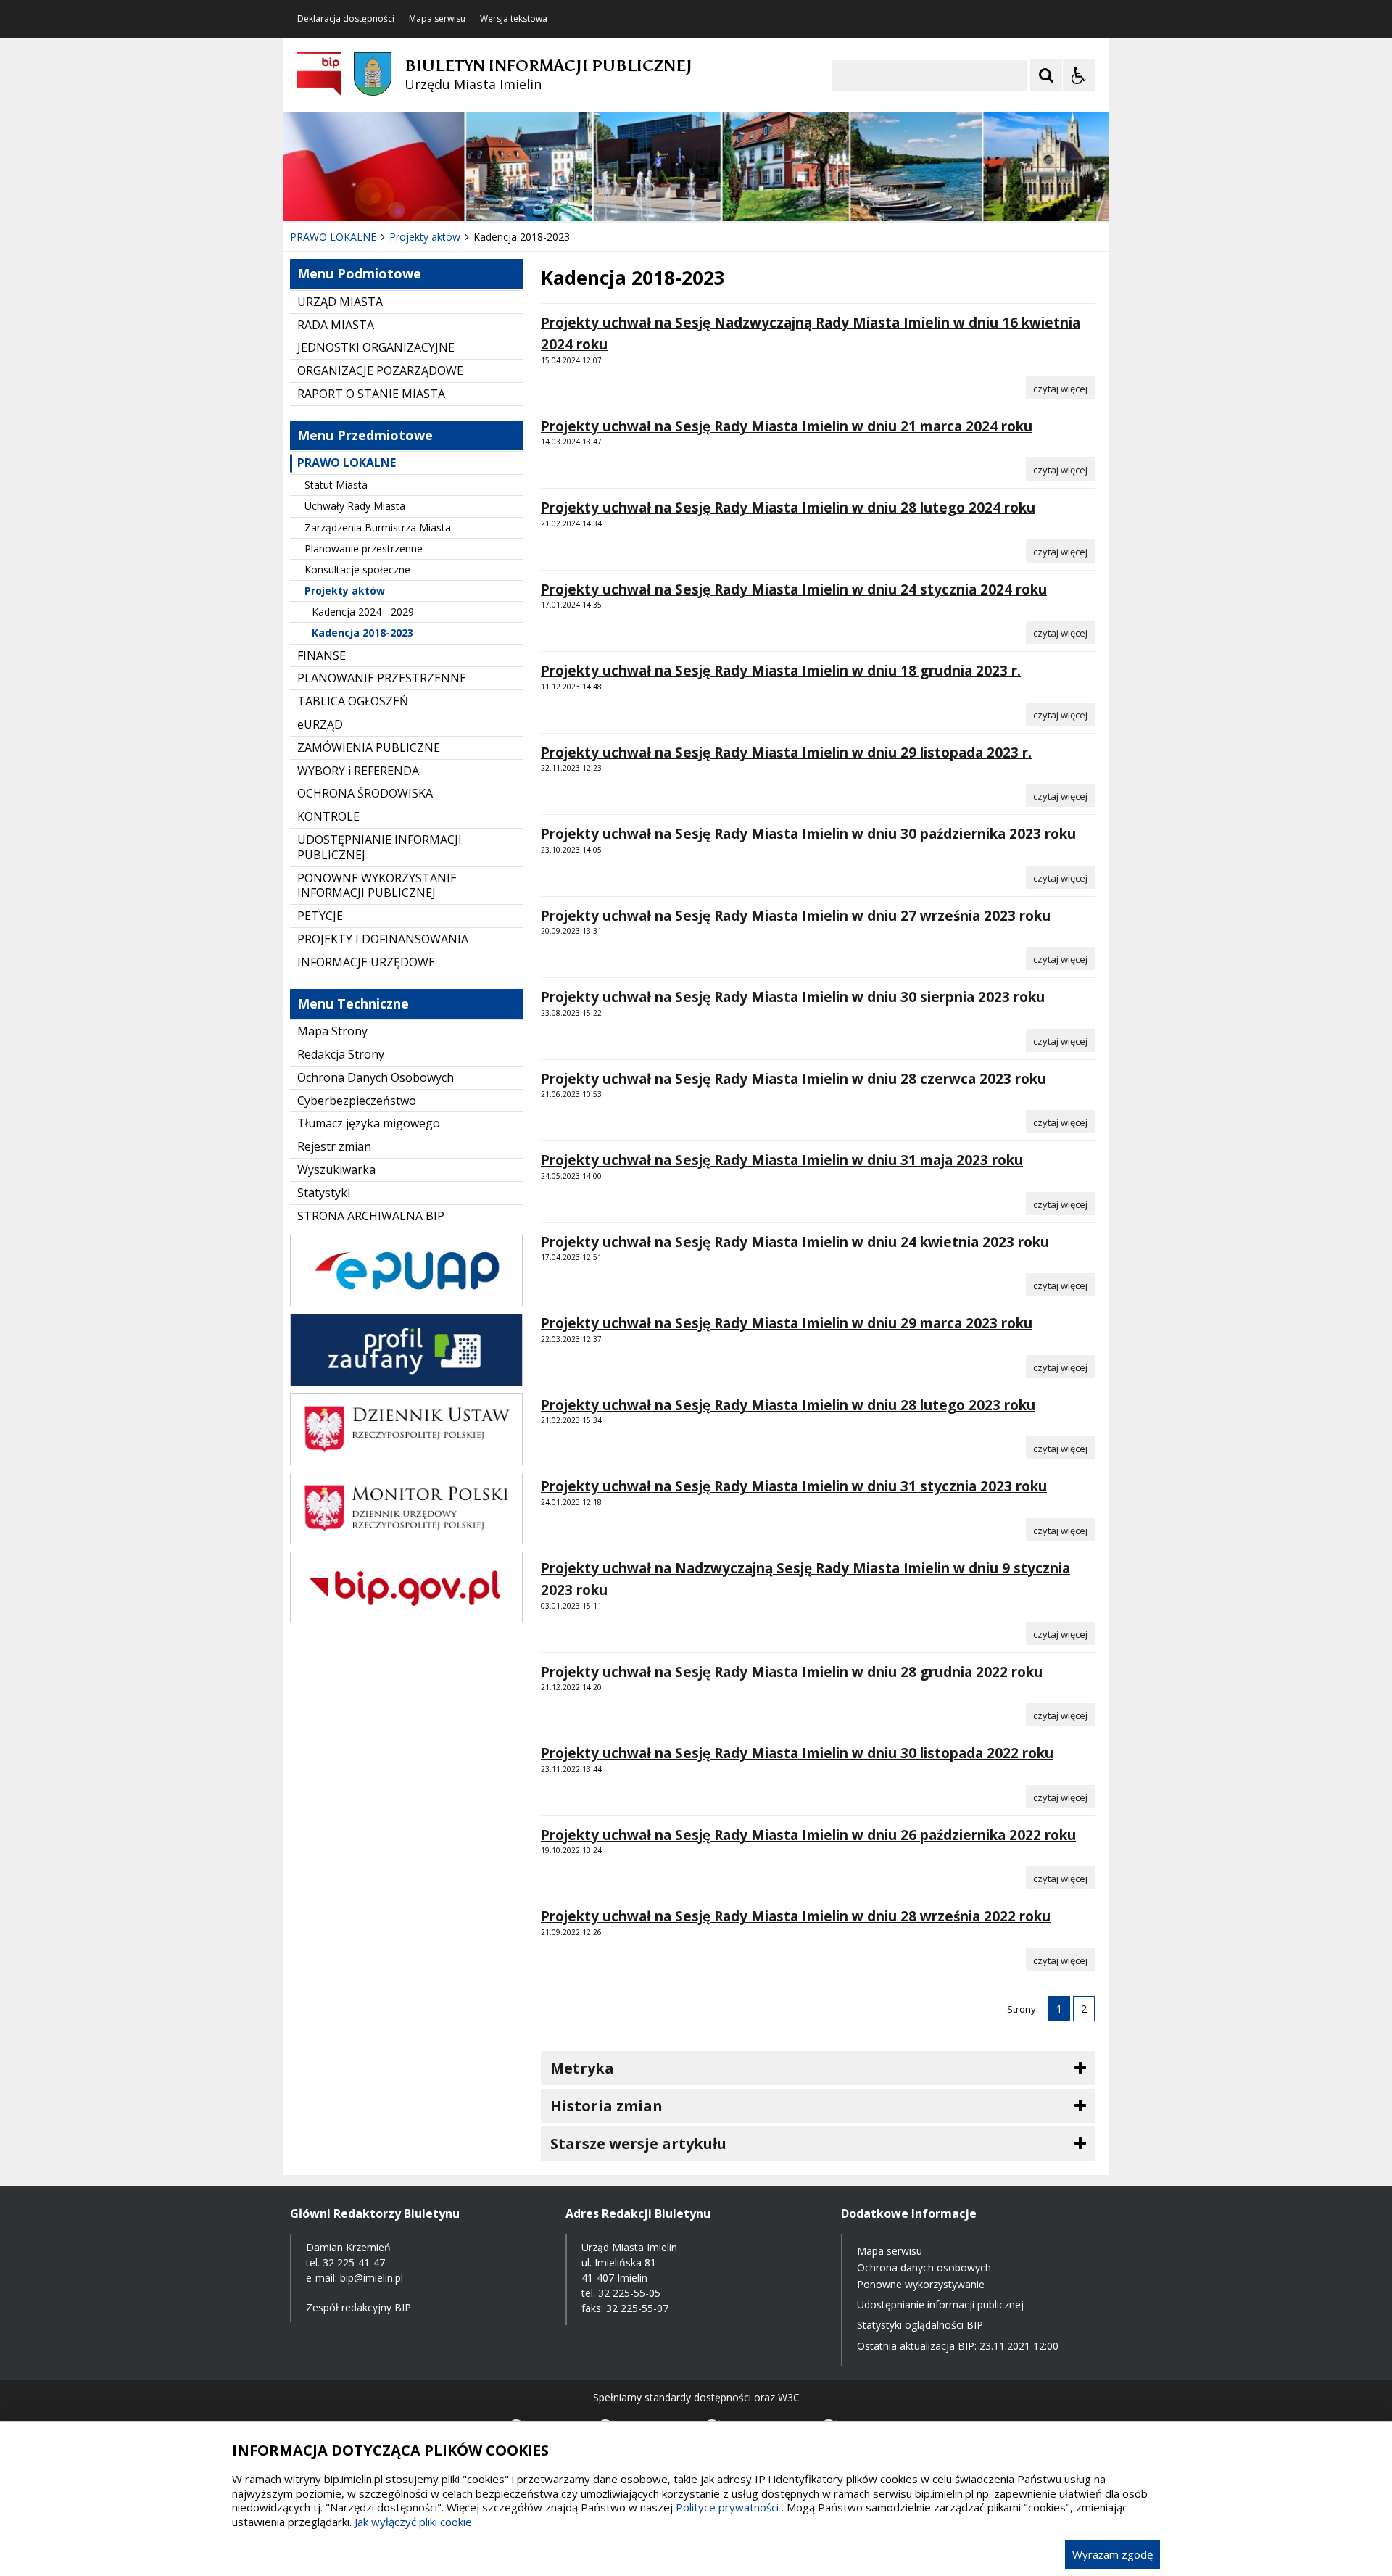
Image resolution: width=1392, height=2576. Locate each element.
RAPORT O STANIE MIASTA (371, 394)
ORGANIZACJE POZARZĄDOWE (380, 370)
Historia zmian (606, 2106)
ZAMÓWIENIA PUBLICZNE (369, 747)
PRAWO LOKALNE (347, 463)
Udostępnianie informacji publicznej (940, 2304)
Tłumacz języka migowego (369, 1123)
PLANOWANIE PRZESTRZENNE (382, 678)
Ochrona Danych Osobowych (376, 1077)
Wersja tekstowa (514, 19)
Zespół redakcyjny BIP (359, 2307)
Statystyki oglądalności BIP (920, 2325)
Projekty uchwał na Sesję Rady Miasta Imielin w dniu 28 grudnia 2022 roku (792, 1672)
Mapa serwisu (437, 19)
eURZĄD (320, 724)
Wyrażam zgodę (1113, 2554)
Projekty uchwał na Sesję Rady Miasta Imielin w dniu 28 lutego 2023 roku (788, 1405)
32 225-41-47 (354, 2262)
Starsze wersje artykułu (638, 2144)
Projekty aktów (345, 591)
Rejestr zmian (334, 1146)
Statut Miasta (336, 485)
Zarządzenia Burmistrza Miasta (378, 527)
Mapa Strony (332, 1031)
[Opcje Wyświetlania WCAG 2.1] (1079, 75)
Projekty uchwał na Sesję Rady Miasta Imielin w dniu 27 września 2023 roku (796, 916)
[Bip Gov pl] (406, 1619)
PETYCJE (320, 916)
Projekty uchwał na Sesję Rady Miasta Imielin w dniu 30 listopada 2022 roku (797, 1753)
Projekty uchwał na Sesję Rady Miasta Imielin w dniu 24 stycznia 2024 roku (794, 589)
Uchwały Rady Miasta (355, 506)
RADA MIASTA (336, 325)
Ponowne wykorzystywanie (921, 2284)
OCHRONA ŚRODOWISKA (365, 793)
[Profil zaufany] (406, 1382)
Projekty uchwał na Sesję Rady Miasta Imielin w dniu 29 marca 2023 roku (787, 1323)
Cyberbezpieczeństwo (357, 1101)
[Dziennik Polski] (406, 1461)
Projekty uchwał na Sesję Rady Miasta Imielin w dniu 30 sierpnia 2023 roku (793, 997)
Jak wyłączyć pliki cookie (413, 2522)
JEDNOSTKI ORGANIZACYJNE (376, 347)
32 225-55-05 (629, 2293)
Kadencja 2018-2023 (362, 633)
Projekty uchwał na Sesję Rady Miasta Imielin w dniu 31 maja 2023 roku (782, 1160)
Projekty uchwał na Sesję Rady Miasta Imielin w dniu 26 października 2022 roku (808, 1835)
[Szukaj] (1046, 75)
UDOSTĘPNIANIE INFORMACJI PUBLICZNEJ (380, 847)
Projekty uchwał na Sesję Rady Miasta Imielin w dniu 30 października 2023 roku (808, 834)
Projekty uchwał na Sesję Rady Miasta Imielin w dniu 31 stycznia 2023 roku (794, 1486)
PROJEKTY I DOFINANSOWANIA (383, 939)
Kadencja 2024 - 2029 (363, 612)
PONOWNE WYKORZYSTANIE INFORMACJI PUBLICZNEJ (377, 886)
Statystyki (324, 1193)
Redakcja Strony (341, 1054)
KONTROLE (328, 816)
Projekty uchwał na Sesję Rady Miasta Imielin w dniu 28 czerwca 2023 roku (794, 1079)
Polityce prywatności (727, 2507)
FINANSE (322, 655)
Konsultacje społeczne (357, 570)
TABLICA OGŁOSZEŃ (353, 701)
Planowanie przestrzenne (364, 548)
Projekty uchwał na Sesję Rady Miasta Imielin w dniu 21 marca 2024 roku (787, 426)
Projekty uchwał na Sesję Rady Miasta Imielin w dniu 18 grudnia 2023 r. (781, 671)
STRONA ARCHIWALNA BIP (371, 1216)
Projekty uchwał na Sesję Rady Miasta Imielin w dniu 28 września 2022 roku (796, 1916)
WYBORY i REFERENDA (358, 771)
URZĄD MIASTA (340, 302)
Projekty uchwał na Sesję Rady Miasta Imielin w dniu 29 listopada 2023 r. (786, 753)
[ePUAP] (406, 1303)
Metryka (582, 2068)
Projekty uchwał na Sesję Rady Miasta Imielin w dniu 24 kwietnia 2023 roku (795, 1242)
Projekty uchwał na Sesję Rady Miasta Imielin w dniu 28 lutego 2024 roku (788, 508)
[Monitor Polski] (406, 1540)
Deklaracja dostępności (346, 19)
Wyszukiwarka (336, 1169)
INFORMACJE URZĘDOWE (366, 962)
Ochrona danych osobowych (924, 2268)
